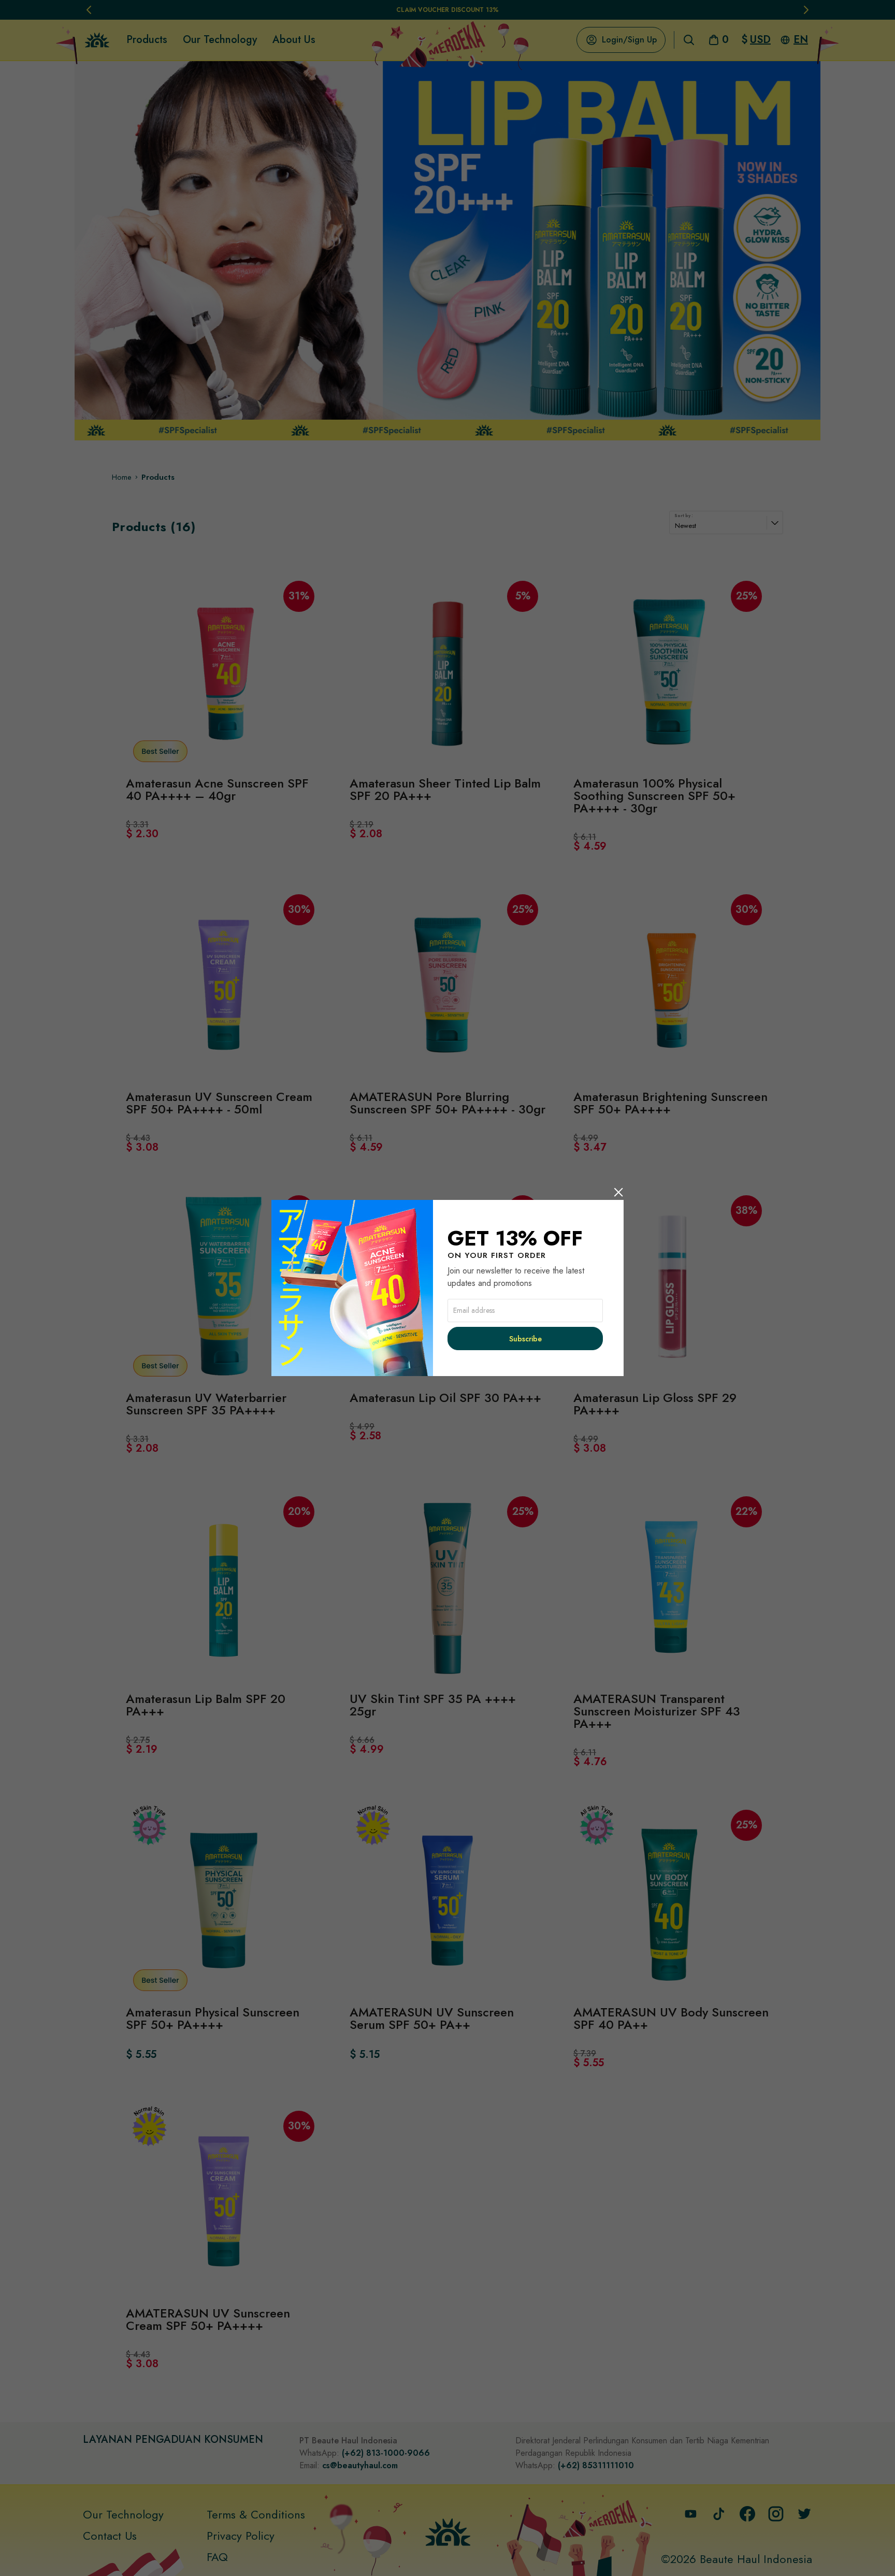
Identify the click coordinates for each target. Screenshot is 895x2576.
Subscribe (525, 1339)
